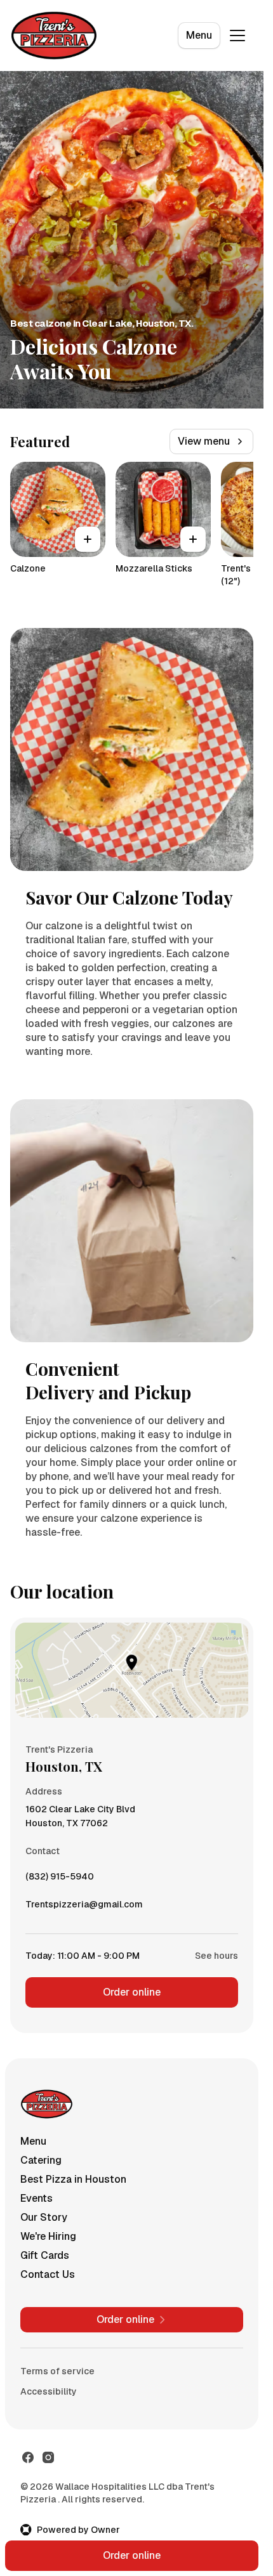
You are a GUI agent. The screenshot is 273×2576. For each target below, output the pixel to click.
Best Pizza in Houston (73, 2179)
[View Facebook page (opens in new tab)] (28, 2457)
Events (37, 2198)
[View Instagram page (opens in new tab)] (48, 2457)
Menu (199, 35)
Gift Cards (45, 2255)
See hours (216, 1956)
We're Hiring (48, 2236)
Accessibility (49, 2391)
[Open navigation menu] (237, 36)
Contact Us (48, 2274)
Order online (132, 1992)
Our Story (44, 2217)
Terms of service (57, 2371)
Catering (41, 2160)
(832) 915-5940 (60, 1880)
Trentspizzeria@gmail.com (84, 1907)
